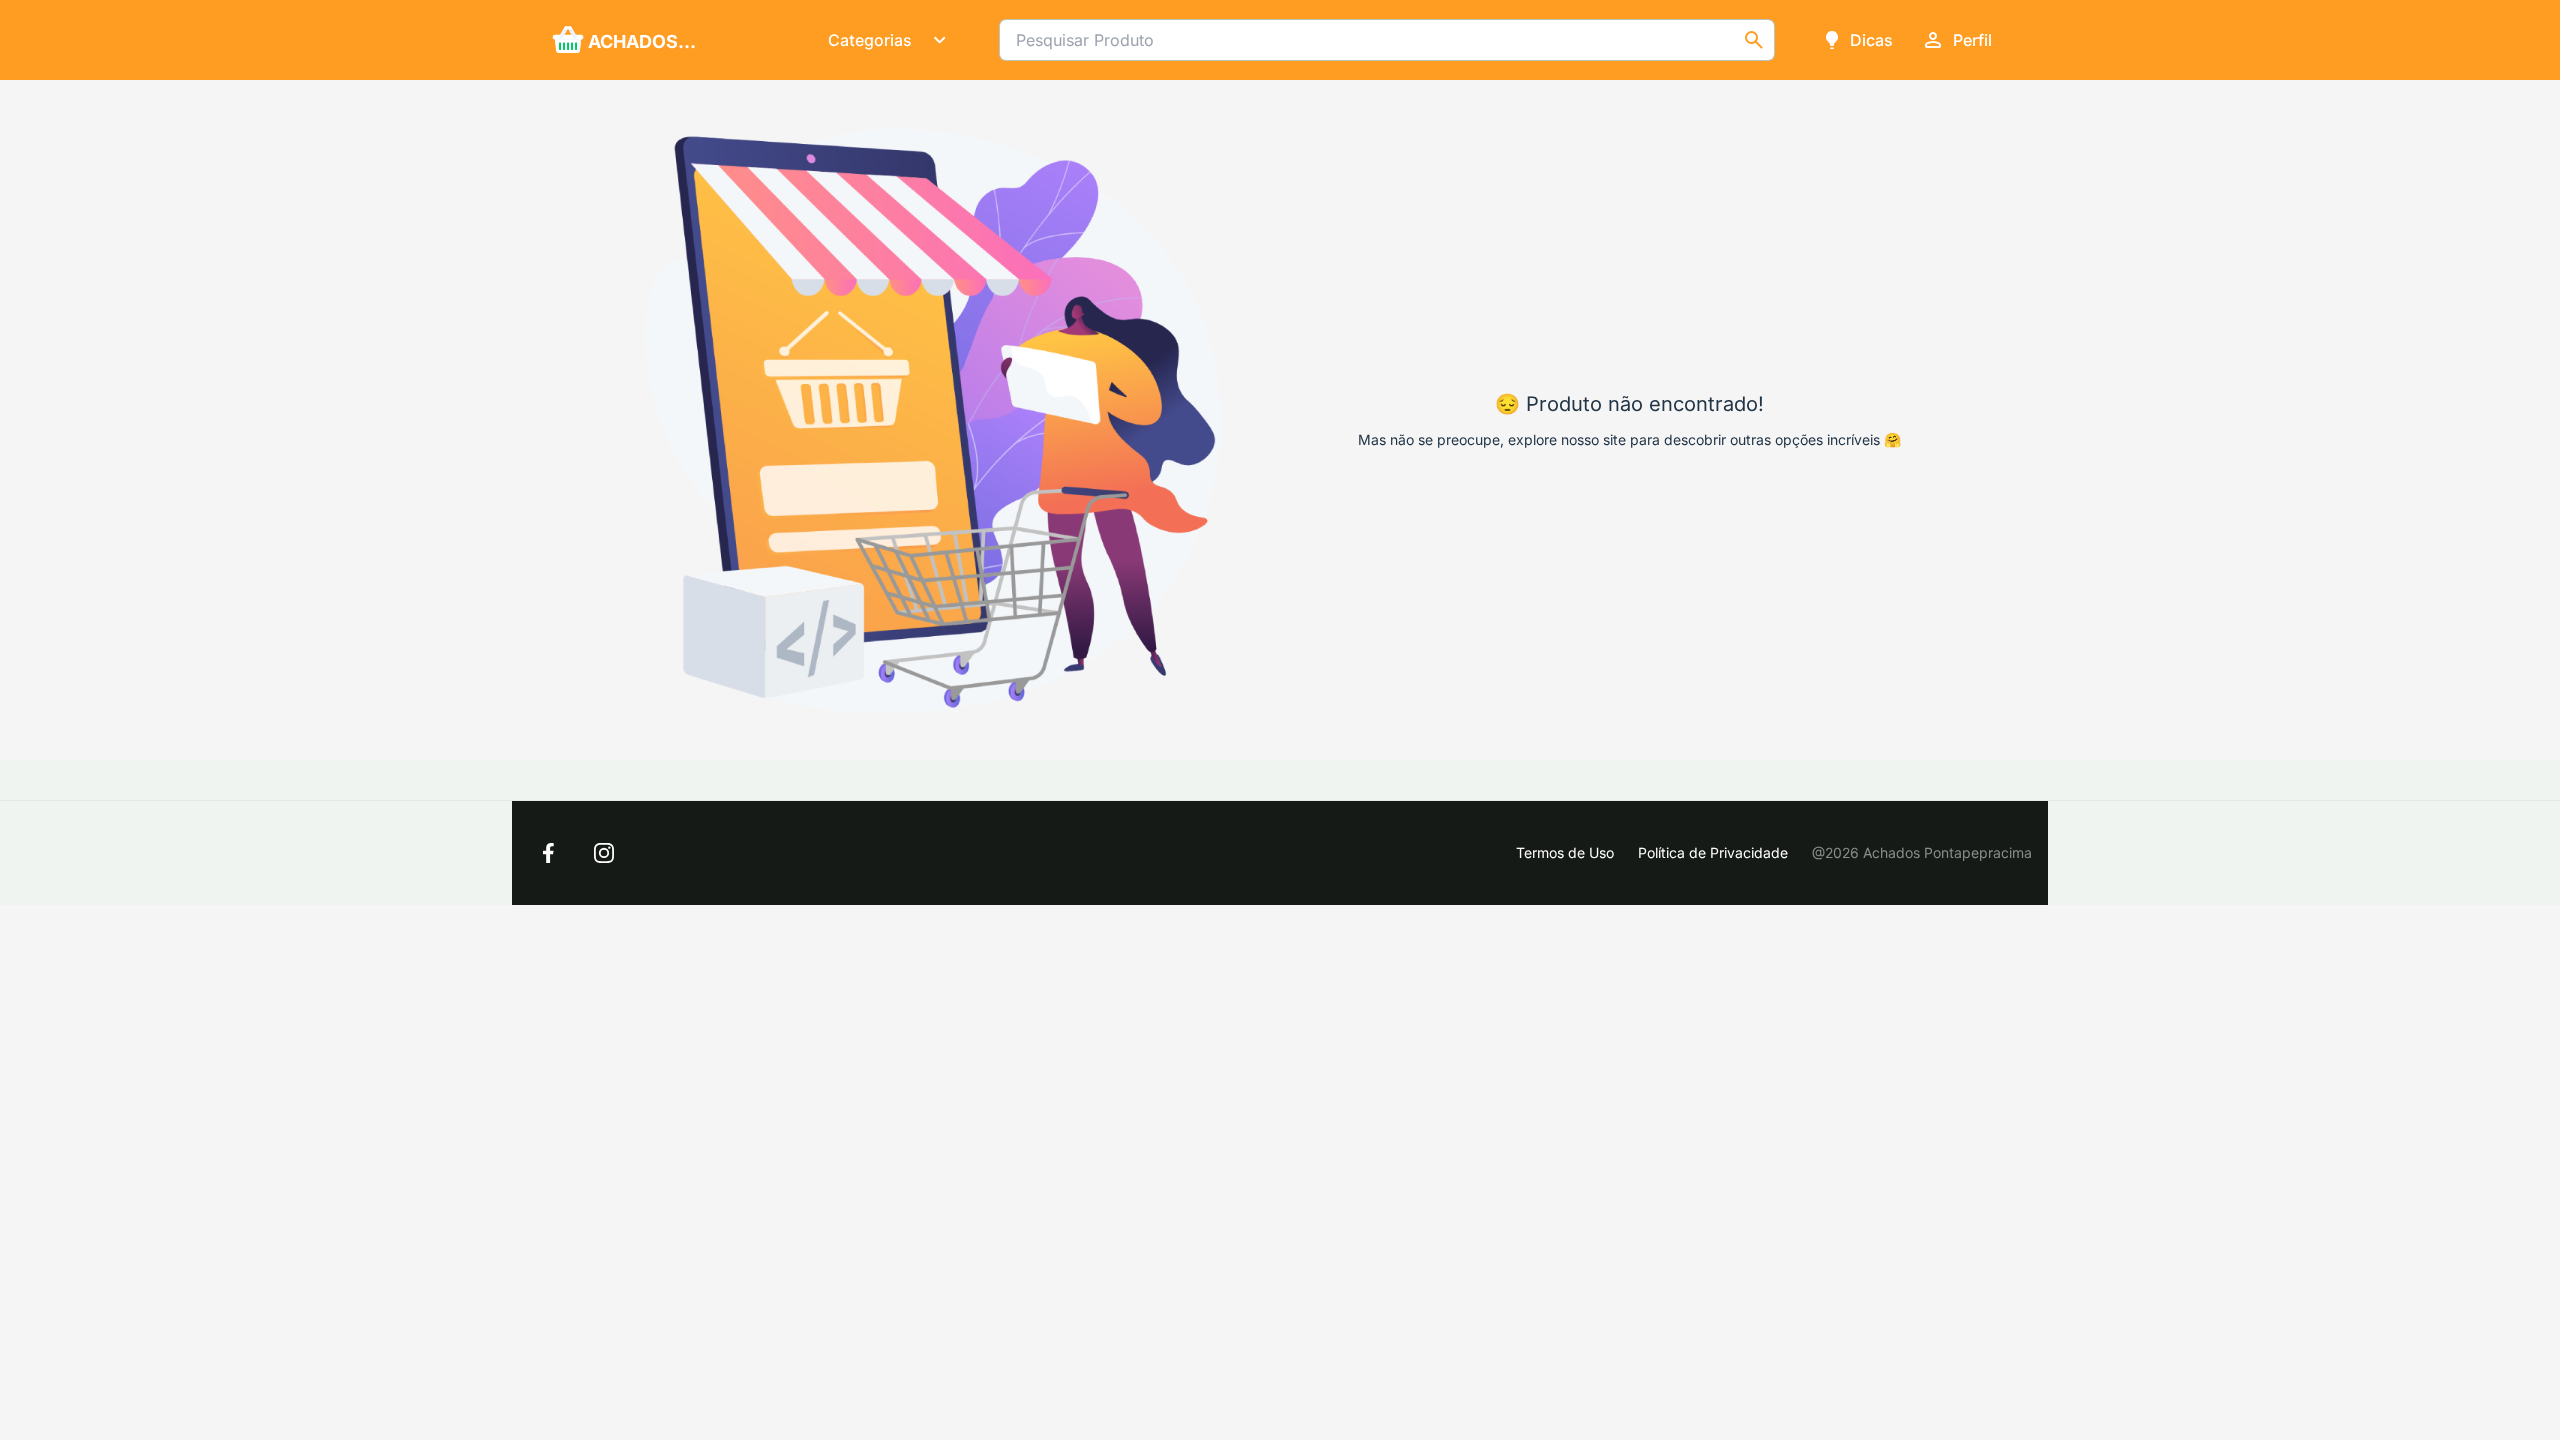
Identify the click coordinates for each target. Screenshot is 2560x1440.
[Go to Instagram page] (604, 853)
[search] (1754, 40)
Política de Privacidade (1713, 852)
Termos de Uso (1565, 852)
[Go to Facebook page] (548, 853)
